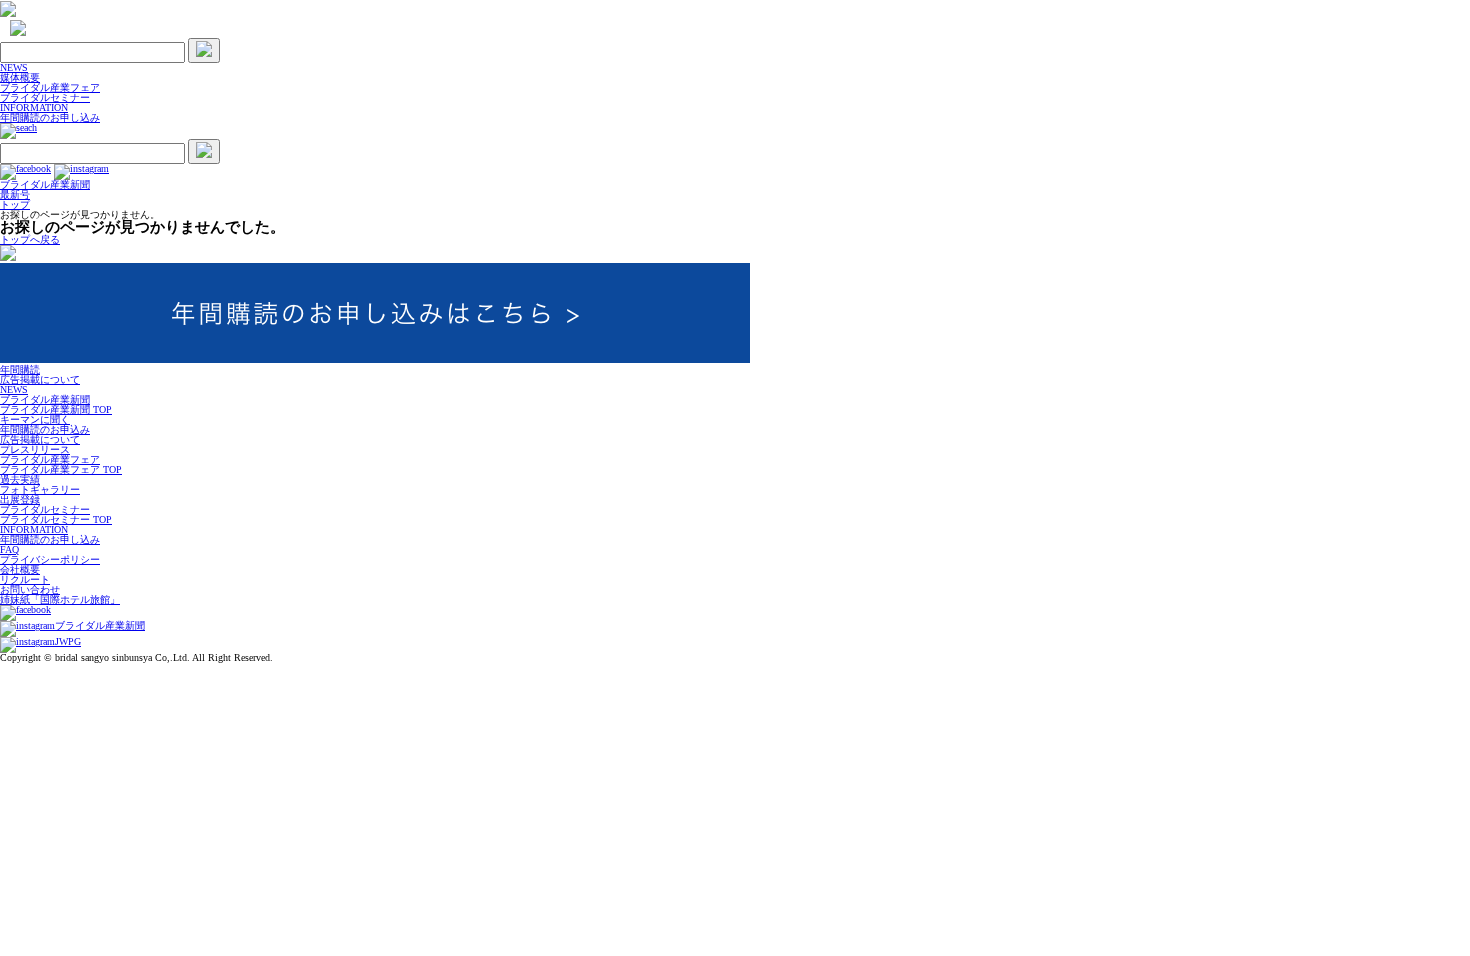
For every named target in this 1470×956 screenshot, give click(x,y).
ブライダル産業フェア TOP (61, 469)
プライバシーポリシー (50, 559)
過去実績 (20, 479)
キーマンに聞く (35, 419)
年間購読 (20, 369)
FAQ (9, 549)
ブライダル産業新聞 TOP (56, 409)
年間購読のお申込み (45, 429)
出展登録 (20, 499)
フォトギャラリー (40, 489)
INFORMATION (34, 107)
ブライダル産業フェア (50, 87)
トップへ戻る (30, 239)
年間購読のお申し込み (50, 117)
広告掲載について (40, 379)
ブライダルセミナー (45, 97)
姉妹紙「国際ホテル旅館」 (60, 599)
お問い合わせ (30, 589)
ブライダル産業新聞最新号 (45, 189)
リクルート (25, 579)
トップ (15, 204)
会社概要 (20, 569)
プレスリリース (35, 449)
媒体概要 (20, 77)
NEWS (14, 67)
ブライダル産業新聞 (45, 399)
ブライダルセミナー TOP (56, 519)
